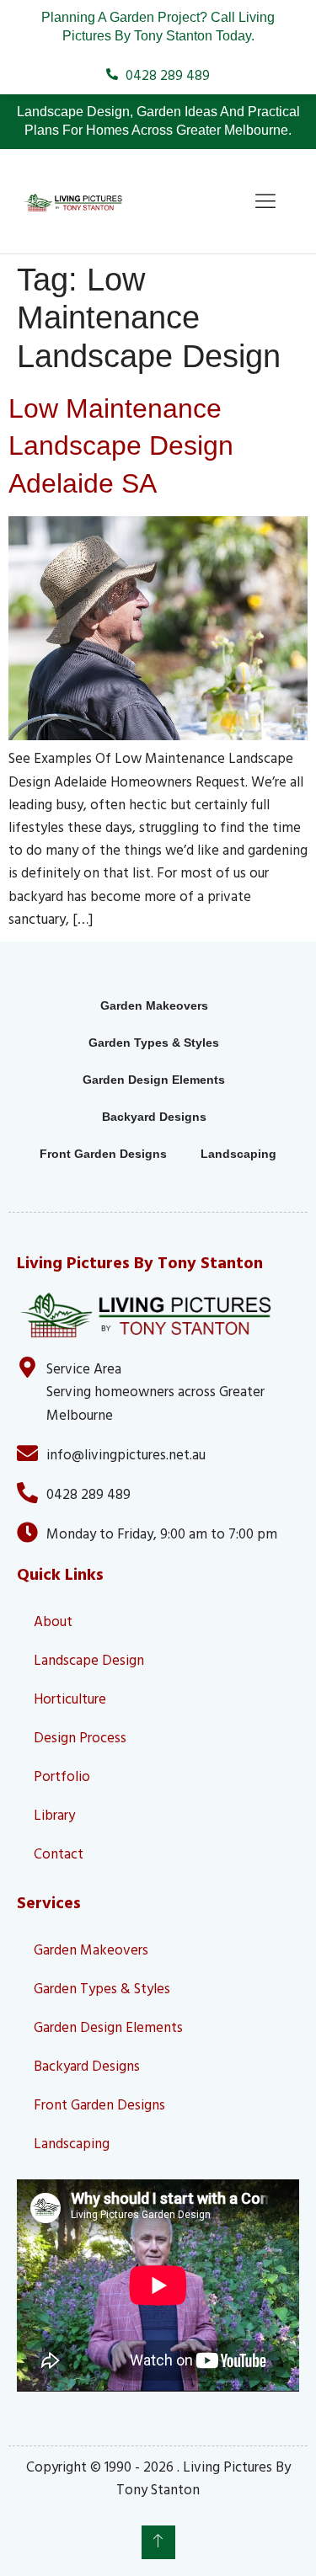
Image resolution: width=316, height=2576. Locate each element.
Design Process (80, 1737)
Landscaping (238, 1154)
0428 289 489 (88, 1493)
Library (54, 1814)
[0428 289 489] (27, 1493)
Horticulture (70, 1698)
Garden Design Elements (154, 1080)
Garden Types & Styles (154, 1043)
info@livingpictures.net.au (126, 1454)
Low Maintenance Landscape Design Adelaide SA (121, 446)
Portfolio (62, 1776)
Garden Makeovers (154, 1005)
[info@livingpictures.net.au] (27, 1453)
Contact (59, 1853)
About (53, 1621)
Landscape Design (89, 1659)
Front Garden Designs (103, 1154)
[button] (266, 201)
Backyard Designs (154, 1117)
